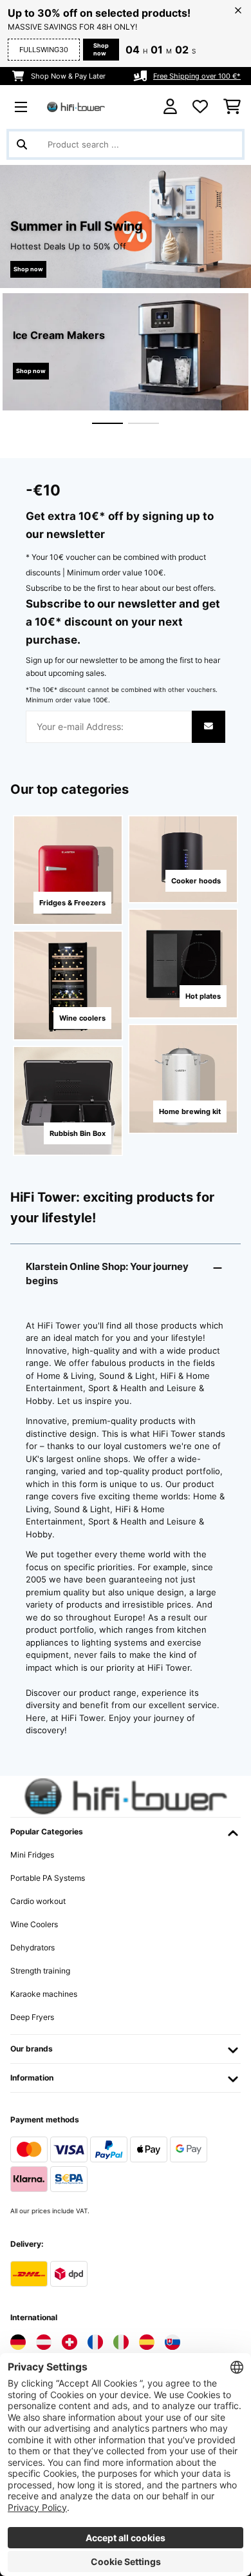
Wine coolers (82, 1018)
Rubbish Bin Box (78, 1133)
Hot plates (203, 996)
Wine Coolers (34, 1924)
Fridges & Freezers (72, 903)
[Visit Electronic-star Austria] (44, 2342)
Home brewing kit (190, 1111)
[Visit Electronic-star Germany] (18, 2342)
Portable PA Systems (48, 1878)
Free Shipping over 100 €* (197, 76)
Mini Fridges (32, 1855)
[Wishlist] (200, 107)
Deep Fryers (32, 2017)
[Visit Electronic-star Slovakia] (172, 2342)
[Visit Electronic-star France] (95, 2342)
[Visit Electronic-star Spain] (147, 2342)
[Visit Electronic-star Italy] (121, 2342)
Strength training (40, 1971)
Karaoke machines (44, 1994)
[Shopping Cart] (232, 107)
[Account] (170, 107)
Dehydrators (33, 1947)
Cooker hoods (196, 881)
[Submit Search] (22, 144)
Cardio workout (38, 1901)
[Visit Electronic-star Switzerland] (70, 2342)
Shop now (101, 49)
